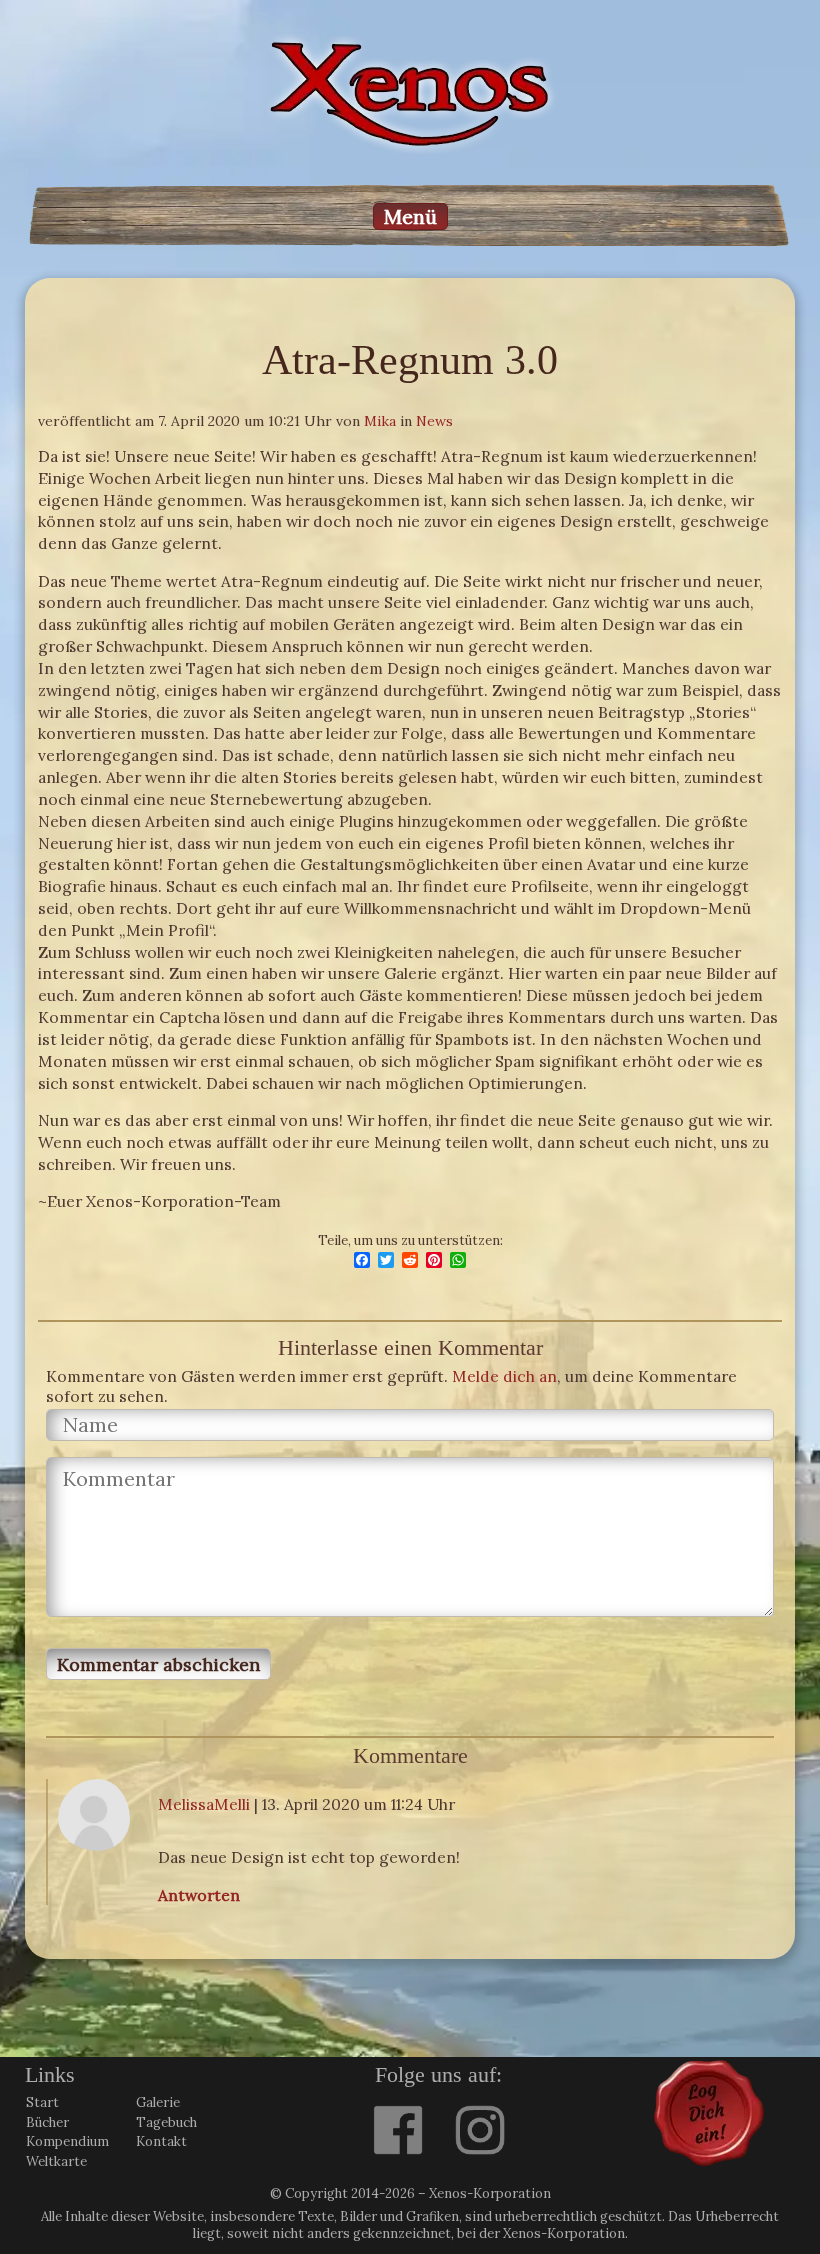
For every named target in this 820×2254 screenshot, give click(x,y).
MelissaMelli (204, 1804)
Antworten (199, 1895)
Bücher (47, 2122)
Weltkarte (56, 2161)
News (434, 421)
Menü (410, 216)
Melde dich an (504, 1376)
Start (42, 2102)
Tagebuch (166, 2122)
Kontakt (161, 2141)
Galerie (158, 2102)
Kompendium (67, 2141)
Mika (380, 421)
